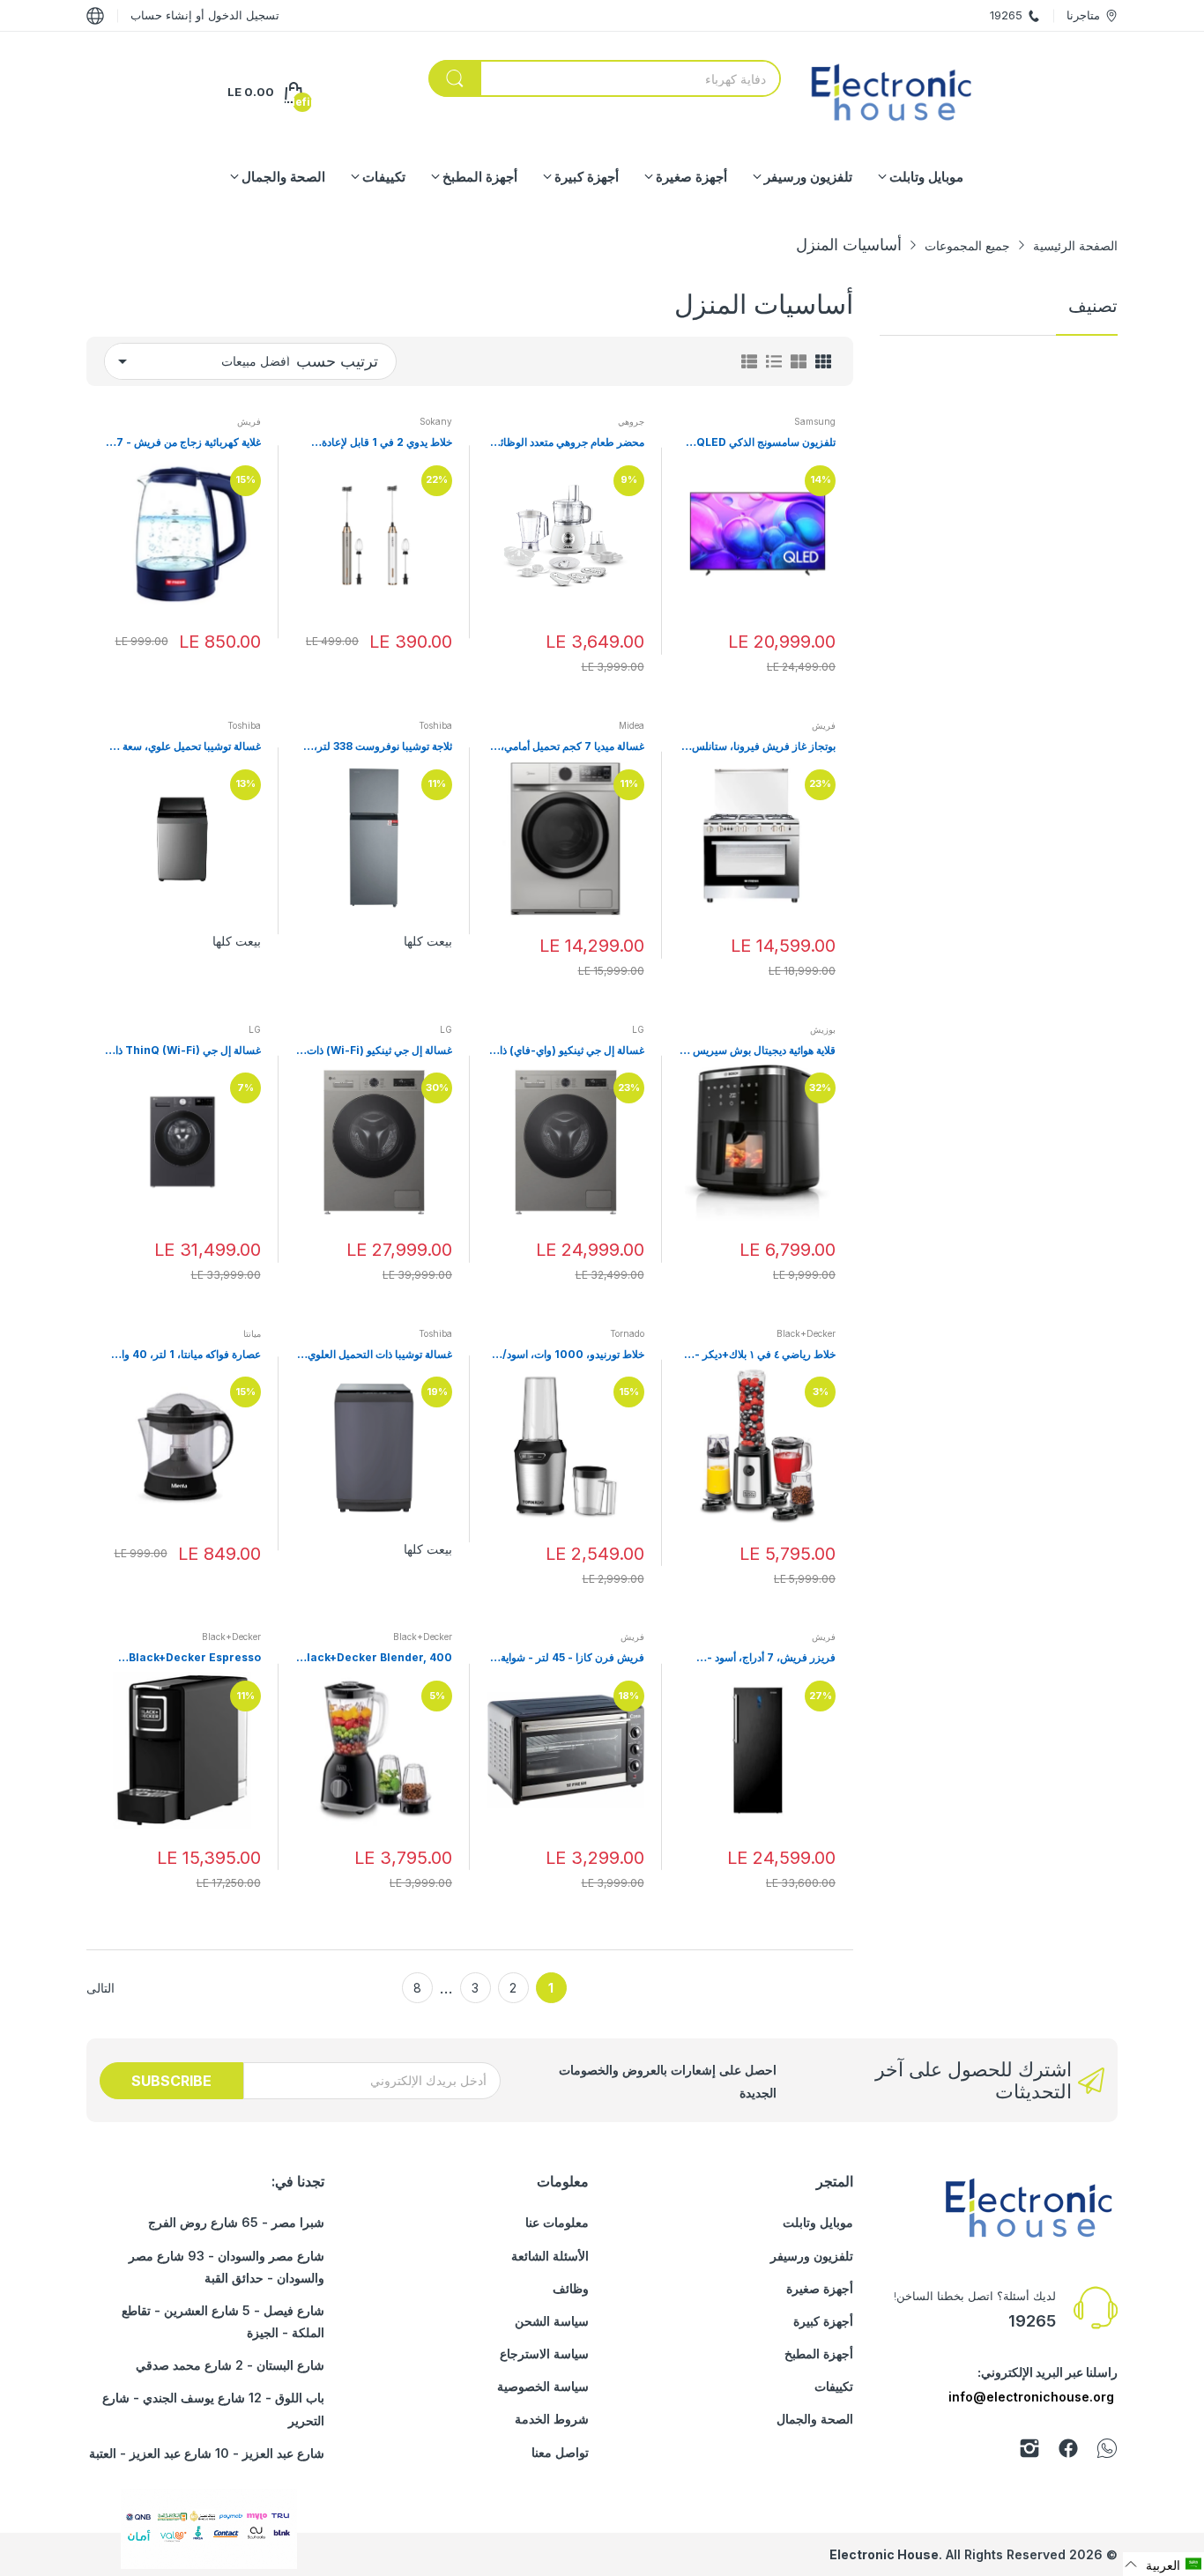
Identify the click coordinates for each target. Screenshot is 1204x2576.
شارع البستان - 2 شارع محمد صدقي (230, 2365)
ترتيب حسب (337, 361)
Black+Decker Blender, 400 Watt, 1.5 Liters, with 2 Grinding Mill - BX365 (376, 1658)
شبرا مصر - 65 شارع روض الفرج (236, 2222)
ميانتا (252, 1333)
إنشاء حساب (161, 15)
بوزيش (823, 1029)
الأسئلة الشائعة (550, 2256)
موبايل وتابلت (818, 2222)
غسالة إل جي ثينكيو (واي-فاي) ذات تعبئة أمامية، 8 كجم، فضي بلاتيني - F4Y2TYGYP (567, 1051)
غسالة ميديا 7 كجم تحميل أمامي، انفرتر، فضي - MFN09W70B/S (569, 747)
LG (638, 1029)
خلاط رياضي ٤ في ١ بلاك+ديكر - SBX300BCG (765, 1355)
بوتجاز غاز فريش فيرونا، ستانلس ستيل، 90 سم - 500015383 (764, 747)
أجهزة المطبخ (819, 2353)
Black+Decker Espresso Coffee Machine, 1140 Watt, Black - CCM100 (186, 1658)
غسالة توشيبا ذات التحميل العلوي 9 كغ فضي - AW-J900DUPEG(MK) (375, 1355)
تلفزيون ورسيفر (812, 2256)
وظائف (571, 2288)
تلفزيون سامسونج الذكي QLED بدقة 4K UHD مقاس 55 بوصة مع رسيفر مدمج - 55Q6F (763, 443)
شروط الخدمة (552, 2419)
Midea (632, 725)
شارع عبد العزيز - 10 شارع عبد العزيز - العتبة (207, 2453)
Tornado (627, 1333)
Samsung (815, 421)
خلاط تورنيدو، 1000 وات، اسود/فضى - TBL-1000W (573, 1355)
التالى (100, 1988)
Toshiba (435, 725)
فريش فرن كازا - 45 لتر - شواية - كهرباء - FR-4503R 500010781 (569, 1658)
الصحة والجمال (815, 2419)
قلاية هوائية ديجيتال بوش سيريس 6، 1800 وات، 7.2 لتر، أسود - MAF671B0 (758, 1051)
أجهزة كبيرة (823, 2321)
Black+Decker (806, 1333)
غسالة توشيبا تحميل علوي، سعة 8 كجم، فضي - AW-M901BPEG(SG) (187, 747)
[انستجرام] (1029, 2451)
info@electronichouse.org (1031, 2397)
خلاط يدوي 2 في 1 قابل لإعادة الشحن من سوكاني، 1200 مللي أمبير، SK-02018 (381, 443)
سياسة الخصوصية (543, 2386)
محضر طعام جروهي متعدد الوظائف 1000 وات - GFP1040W (567, 443)
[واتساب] (1107, 2451)
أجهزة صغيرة (820, 2288)
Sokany (436, 421)
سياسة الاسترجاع (544, 2353)
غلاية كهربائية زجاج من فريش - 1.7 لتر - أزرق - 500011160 (184, 443)
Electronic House (884, 2554)
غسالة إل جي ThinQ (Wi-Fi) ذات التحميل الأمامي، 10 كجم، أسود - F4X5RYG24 (183, 1051)
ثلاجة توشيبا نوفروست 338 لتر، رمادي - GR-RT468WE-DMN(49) (383, 747)
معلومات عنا (557, 2222)
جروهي (631, 421)
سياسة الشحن (552, 2321)
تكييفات (834, 2386)
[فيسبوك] (1068, 2451)
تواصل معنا (560, 2452)
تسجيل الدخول (242, 15)
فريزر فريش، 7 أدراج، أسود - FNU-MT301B (771, 1658)
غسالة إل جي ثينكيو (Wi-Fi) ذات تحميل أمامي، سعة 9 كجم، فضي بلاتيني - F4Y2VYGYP (379, 1051)
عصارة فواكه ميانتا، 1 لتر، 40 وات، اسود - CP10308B (185, 1355)
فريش (249, 421)
